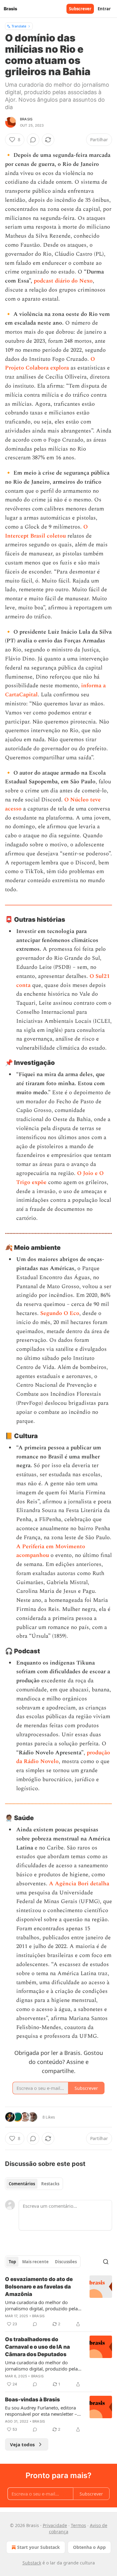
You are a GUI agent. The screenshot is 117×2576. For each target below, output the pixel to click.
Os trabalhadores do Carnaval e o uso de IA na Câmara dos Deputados (37, 2347)
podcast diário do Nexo (63, 281)
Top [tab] (12, 2262)
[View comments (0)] (33, 140)
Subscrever (80, 9)
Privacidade (55, 2525)
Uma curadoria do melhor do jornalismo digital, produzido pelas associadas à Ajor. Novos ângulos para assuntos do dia (42, 2305)
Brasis (26, 119)
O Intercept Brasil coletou (46, 531)
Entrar (104, 9)
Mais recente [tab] (35, 2262)
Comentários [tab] (22, 2184)
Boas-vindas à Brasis (32, 2400)
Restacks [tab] (50, 2184)
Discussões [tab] (66, 2262)
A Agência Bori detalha (79, 1884)
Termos (78, 2525)
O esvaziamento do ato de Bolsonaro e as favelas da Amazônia (39, 2287)
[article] (58, 2302)
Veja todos (22, 2444)
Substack (32, 2563)
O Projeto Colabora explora (50, 364)
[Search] (106, 2262)
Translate (19, 26)
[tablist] (34, 2184)
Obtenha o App (89, 2547)
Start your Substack (39, 2547)
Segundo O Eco (60, 1313)
